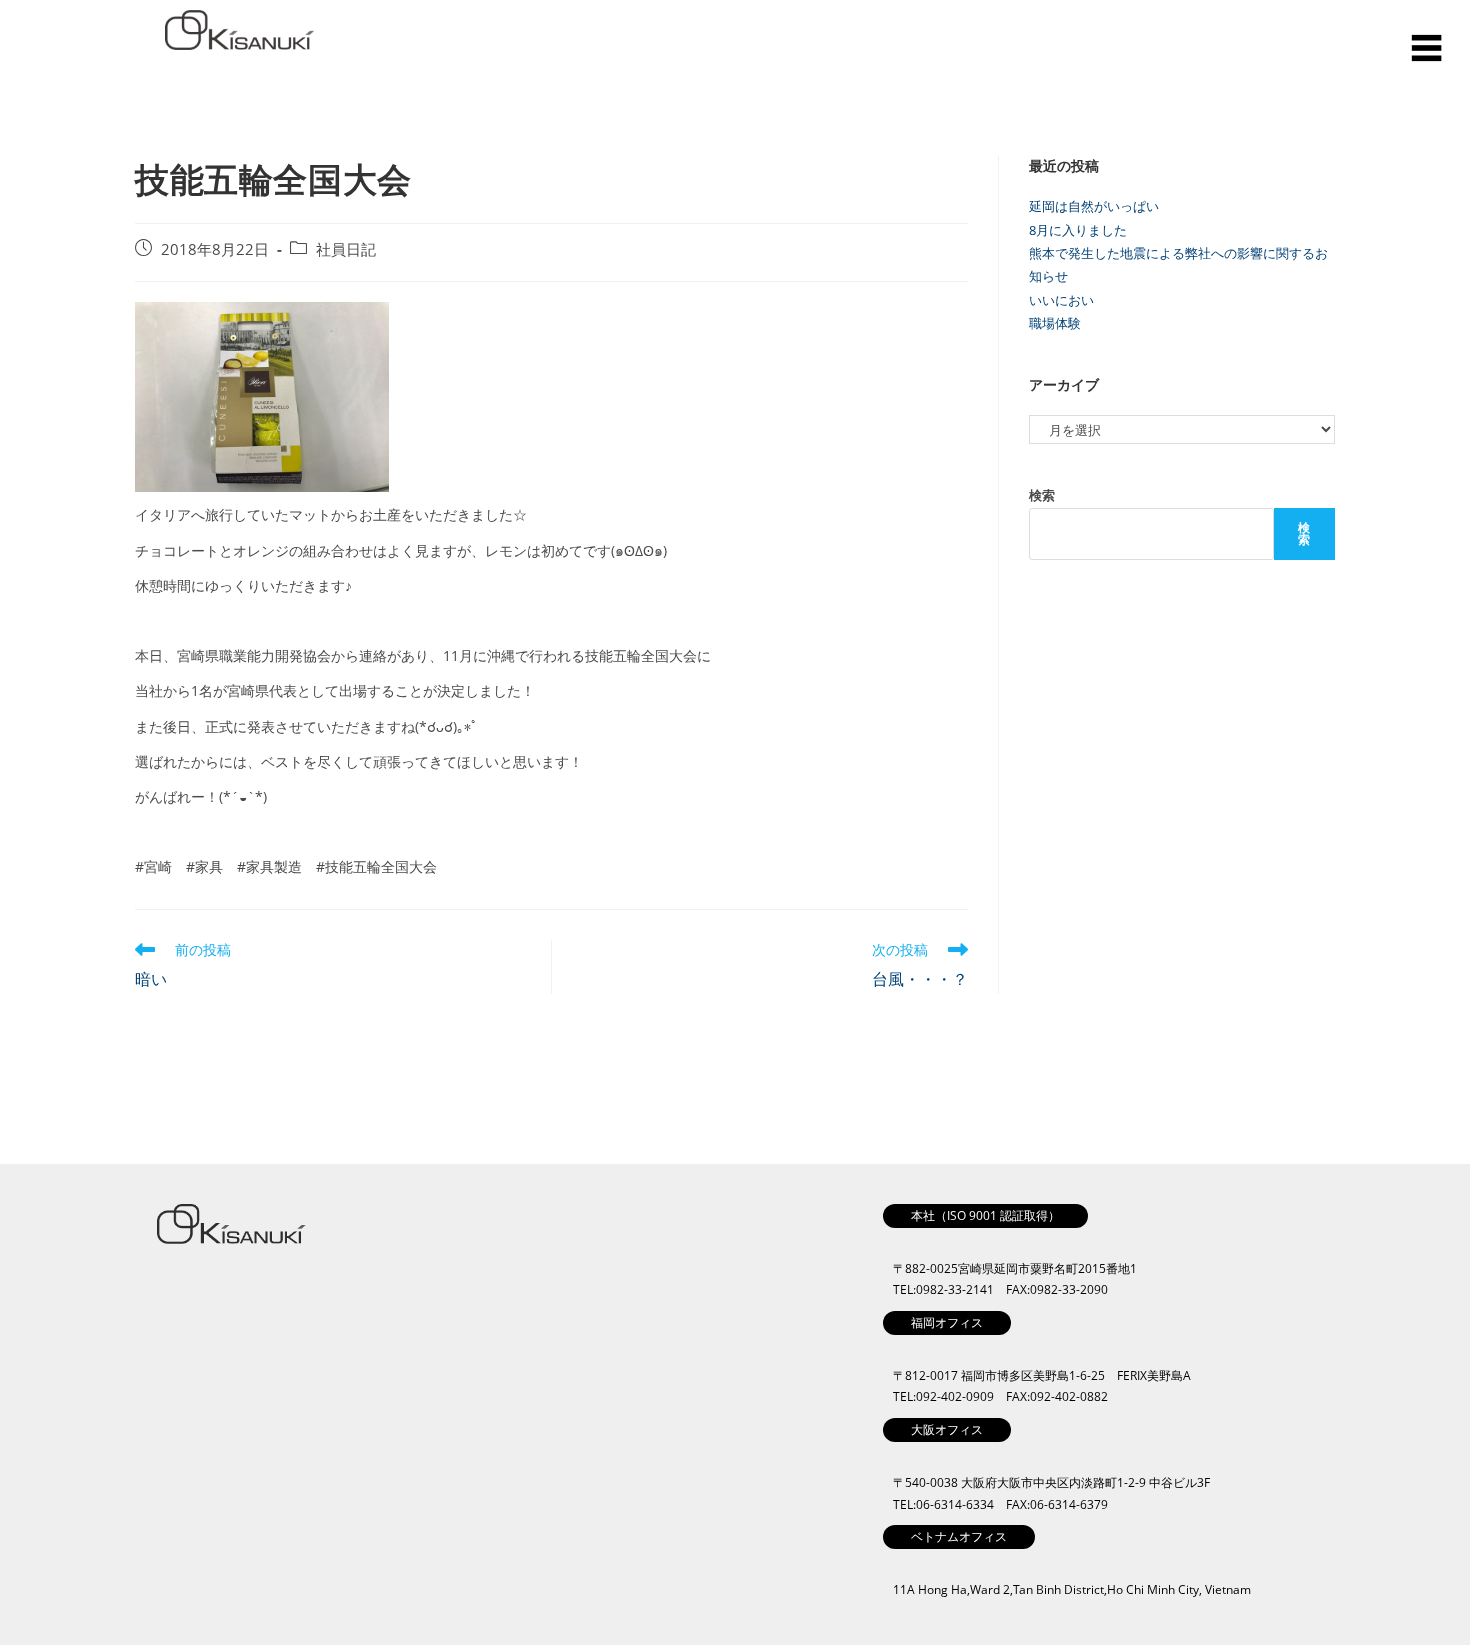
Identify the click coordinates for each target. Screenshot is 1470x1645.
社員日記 (346, 249)
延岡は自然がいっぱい (1094, 206)
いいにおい (1061, 300)
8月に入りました (1078, 230)
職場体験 (1055, 323)
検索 (1042, 495)
